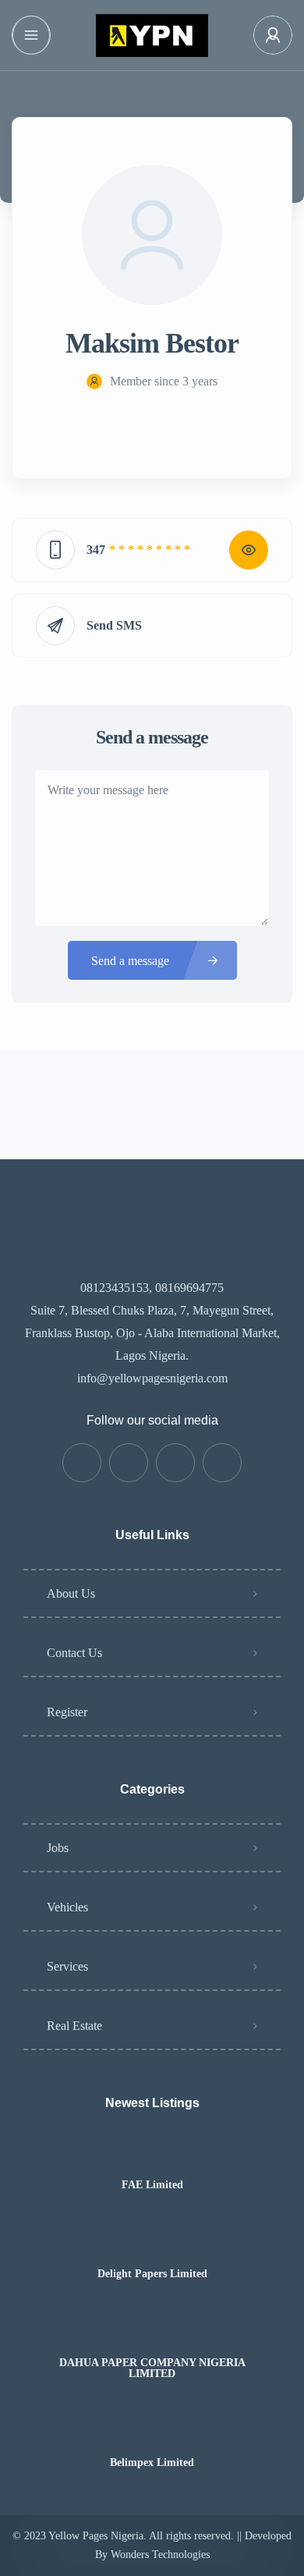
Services (67, 1966)
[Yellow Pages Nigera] (152, 35)
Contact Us (74, 1653)
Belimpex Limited (152, 2463)
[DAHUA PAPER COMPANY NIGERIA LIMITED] (152, 2332)
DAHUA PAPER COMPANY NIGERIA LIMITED (152, 2368)
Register (67, 1712)
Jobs (58, 1848)
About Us (71, 1593)
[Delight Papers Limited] (152, 2243)
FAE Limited (152, 2185)
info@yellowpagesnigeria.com (152, 1378)
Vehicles (67, 1907)
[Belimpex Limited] (152, 2432)
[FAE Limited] (152, 2154)
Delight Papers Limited (152, 2274)
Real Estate (74, 2026)
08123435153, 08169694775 (152, 1288)
